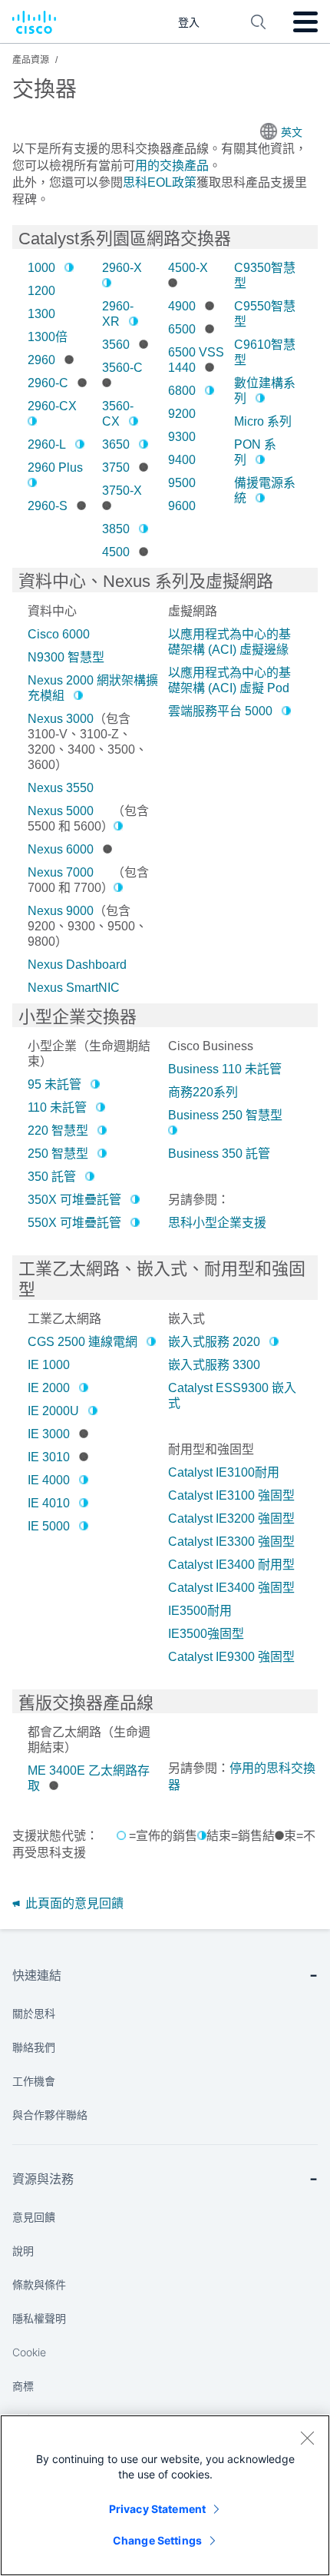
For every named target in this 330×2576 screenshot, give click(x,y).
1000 (41, 268)
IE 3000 (49, 1434)
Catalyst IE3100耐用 (224, 1472)
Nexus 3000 (61, 719)
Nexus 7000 (61, 872)
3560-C (122, 368)
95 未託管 (54, 1084)
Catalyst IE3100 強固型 (231, 1495)
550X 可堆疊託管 (74, 1223)
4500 (116, 552)
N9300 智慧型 (66, 657)
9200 (182, 414)
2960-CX (52, 406)
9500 (182, 483)
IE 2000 (49, 1388)
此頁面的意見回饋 (73, 1903)
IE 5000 (49, 1526)
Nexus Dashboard (77, 965)
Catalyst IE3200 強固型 (231, 1518)
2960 (41, 360)
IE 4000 (49, 1480)
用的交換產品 (172, 166)
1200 (41, 291)
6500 (182, 329)
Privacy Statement (157, 2509)
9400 (182, 460)
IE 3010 (49, 1457)
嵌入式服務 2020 (214, 1342)
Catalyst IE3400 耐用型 (231, 1565)
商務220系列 (203, 1092)
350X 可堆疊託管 (74, 1200)
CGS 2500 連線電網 (82, 1342)
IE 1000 (49, 1365)
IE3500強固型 (206, 1634)
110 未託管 (57, 1107)
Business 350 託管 (219, 1154)
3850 (116, 529)
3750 (116, 467)
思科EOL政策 (160, 182)
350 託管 (52, 1177)
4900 (182, 306)
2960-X (122, 268)
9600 (182, 506)
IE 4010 (49, 1503)
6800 (182, 391)
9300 (182, 437)
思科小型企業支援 (217, 1223)
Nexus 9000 (61, 911)
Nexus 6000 (61, 849)
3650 (116, 444)
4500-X (188, 268)
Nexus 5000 (61, 811)
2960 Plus (55, 467)
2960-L (47, 444)
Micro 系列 (263, 421)
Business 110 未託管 (225, 1069)
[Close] (307, 2438)
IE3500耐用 (200, 1611)
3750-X (122, 491)
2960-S (48, 506)
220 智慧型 (58, 1131)
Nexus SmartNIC (74, 988)
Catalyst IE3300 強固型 (231, 1542)
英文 (292, 132)
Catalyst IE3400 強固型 (231, 1588)
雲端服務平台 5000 (220, 711)
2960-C (48, 383)
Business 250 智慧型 (225, 1115)
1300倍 (48, 337)
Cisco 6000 (59, 634)
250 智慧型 (58, 1154)
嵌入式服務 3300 (214, 1365)
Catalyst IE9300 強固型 (231, 1657)
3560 (116, 345)
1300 (41, 314)
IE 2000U (53, 1411)
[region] (165, 2495)
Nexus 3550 (61, 788)
